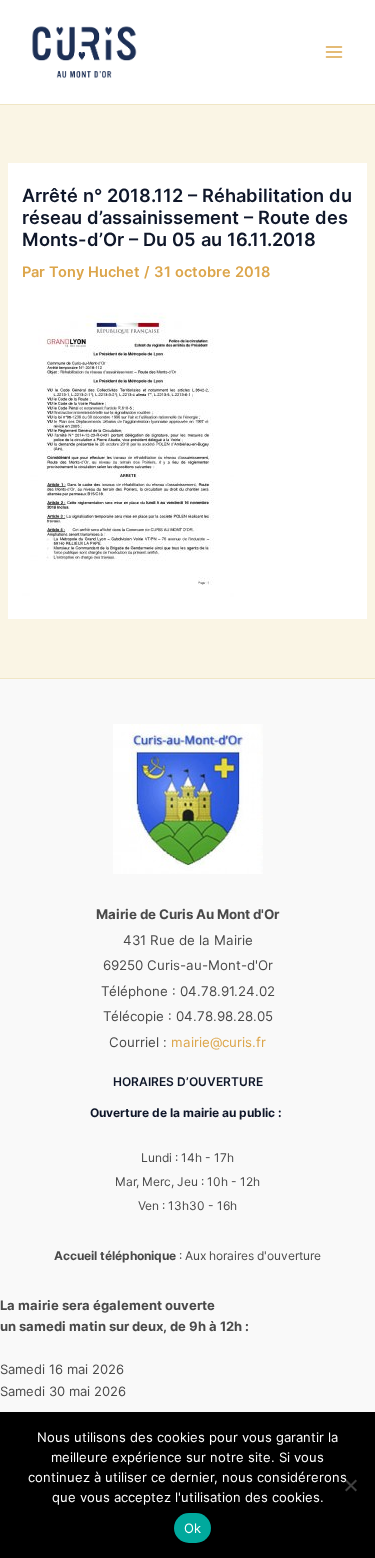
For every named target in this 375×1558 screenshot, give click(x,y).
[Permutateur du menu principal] (334, 52)
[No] (350, 1485)
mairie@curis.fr (218, 1042)
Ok (193, 1528)
